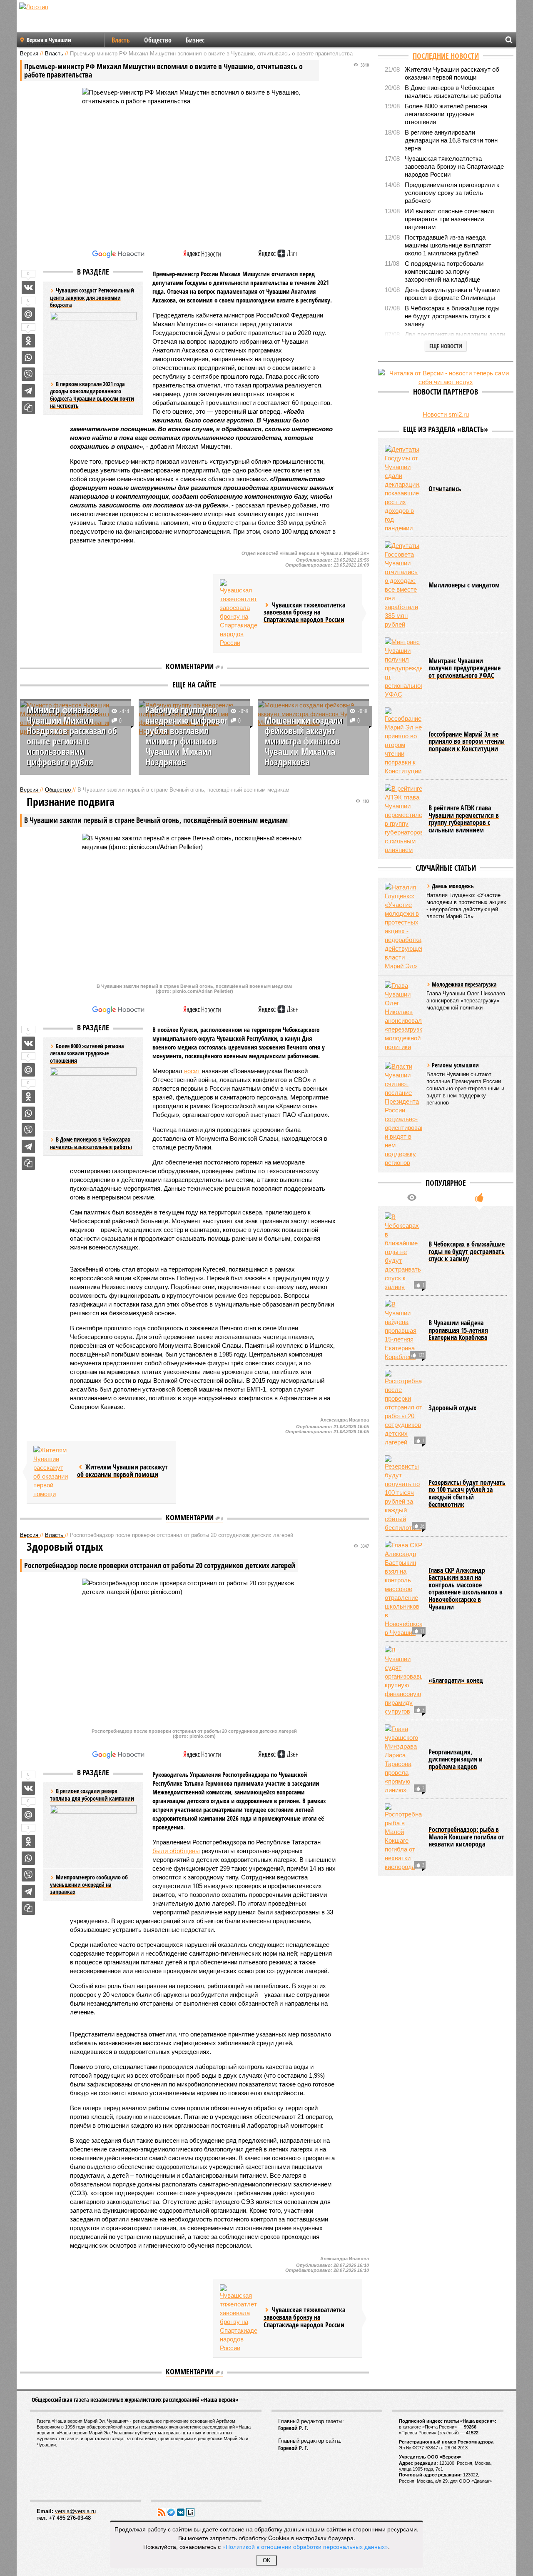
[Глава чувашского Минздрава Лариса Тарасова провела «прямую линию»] (403, 1759)
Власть (121, 40)
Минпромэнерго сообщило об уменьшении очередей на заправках (89, 1884)
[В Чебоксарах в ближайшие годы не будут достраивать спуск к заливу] (403, 1252)
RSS (162, 2512)
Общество (158, 40)
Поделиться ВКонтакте (28, 287)
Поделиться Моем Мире (28, 314)
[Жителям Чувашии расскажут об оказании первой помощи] (52, 1472)
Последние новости (446, 56)
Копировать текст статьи (28, 407)
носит (192, 1071)
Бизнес (195, 40)
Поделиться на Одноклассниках (28, 341)
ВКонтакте (181, 2512)
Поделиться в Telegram (28, 391)
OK (267, 2560)
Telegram (171, 2512)
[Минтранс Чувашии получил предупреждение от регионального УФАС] (403, 668)
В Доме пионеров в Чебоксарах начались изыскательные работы (91, 1143)
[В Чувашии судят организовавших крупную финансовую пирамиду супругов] (403, 1681)
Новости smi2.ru (446, 414)
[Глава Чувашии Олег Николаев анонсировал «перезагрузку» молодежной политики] (403, 1016)
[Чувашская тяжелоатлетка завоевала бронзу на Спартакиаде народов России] (239, 613)
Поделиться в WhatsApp (28, 357)
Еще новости (446, 346)
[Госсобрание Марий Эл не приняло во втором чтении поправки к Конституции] (403, 741)
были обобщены (176, 1851)
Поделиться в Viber (28, 374)
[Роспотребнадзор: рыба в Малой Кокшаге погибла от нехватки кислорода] (403, 1837)
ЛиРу (190, 2512)
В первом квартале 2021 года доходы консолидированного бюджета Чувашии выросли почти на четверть (92, 395)
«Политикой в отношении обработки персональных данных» (305, 2546)
